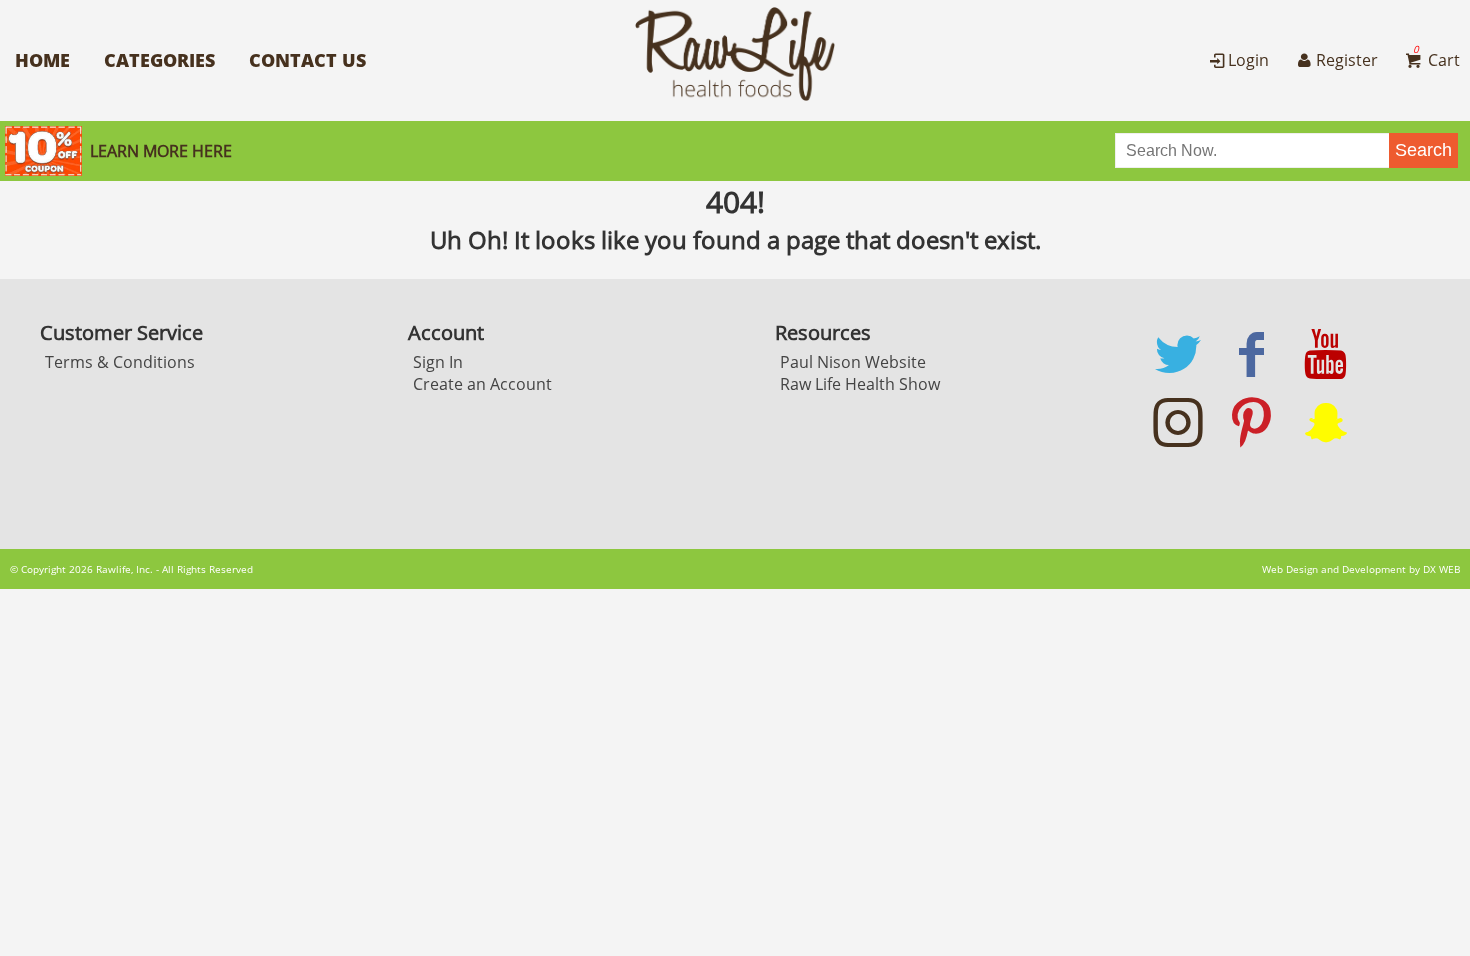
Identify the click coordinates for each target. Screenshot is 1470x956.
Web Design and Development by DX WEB (1361, 569)
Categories (159, 60)
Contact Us (307, 60)
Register (1347, 60)
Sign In (438, 362)
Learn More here (161, 151)
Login (1248, 60)
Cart (1436, 60)
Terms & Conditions (120, 362)
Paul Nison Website (853, 362)
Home (42, 60)
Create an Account (482, 384)
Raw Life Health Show (860, 384)
